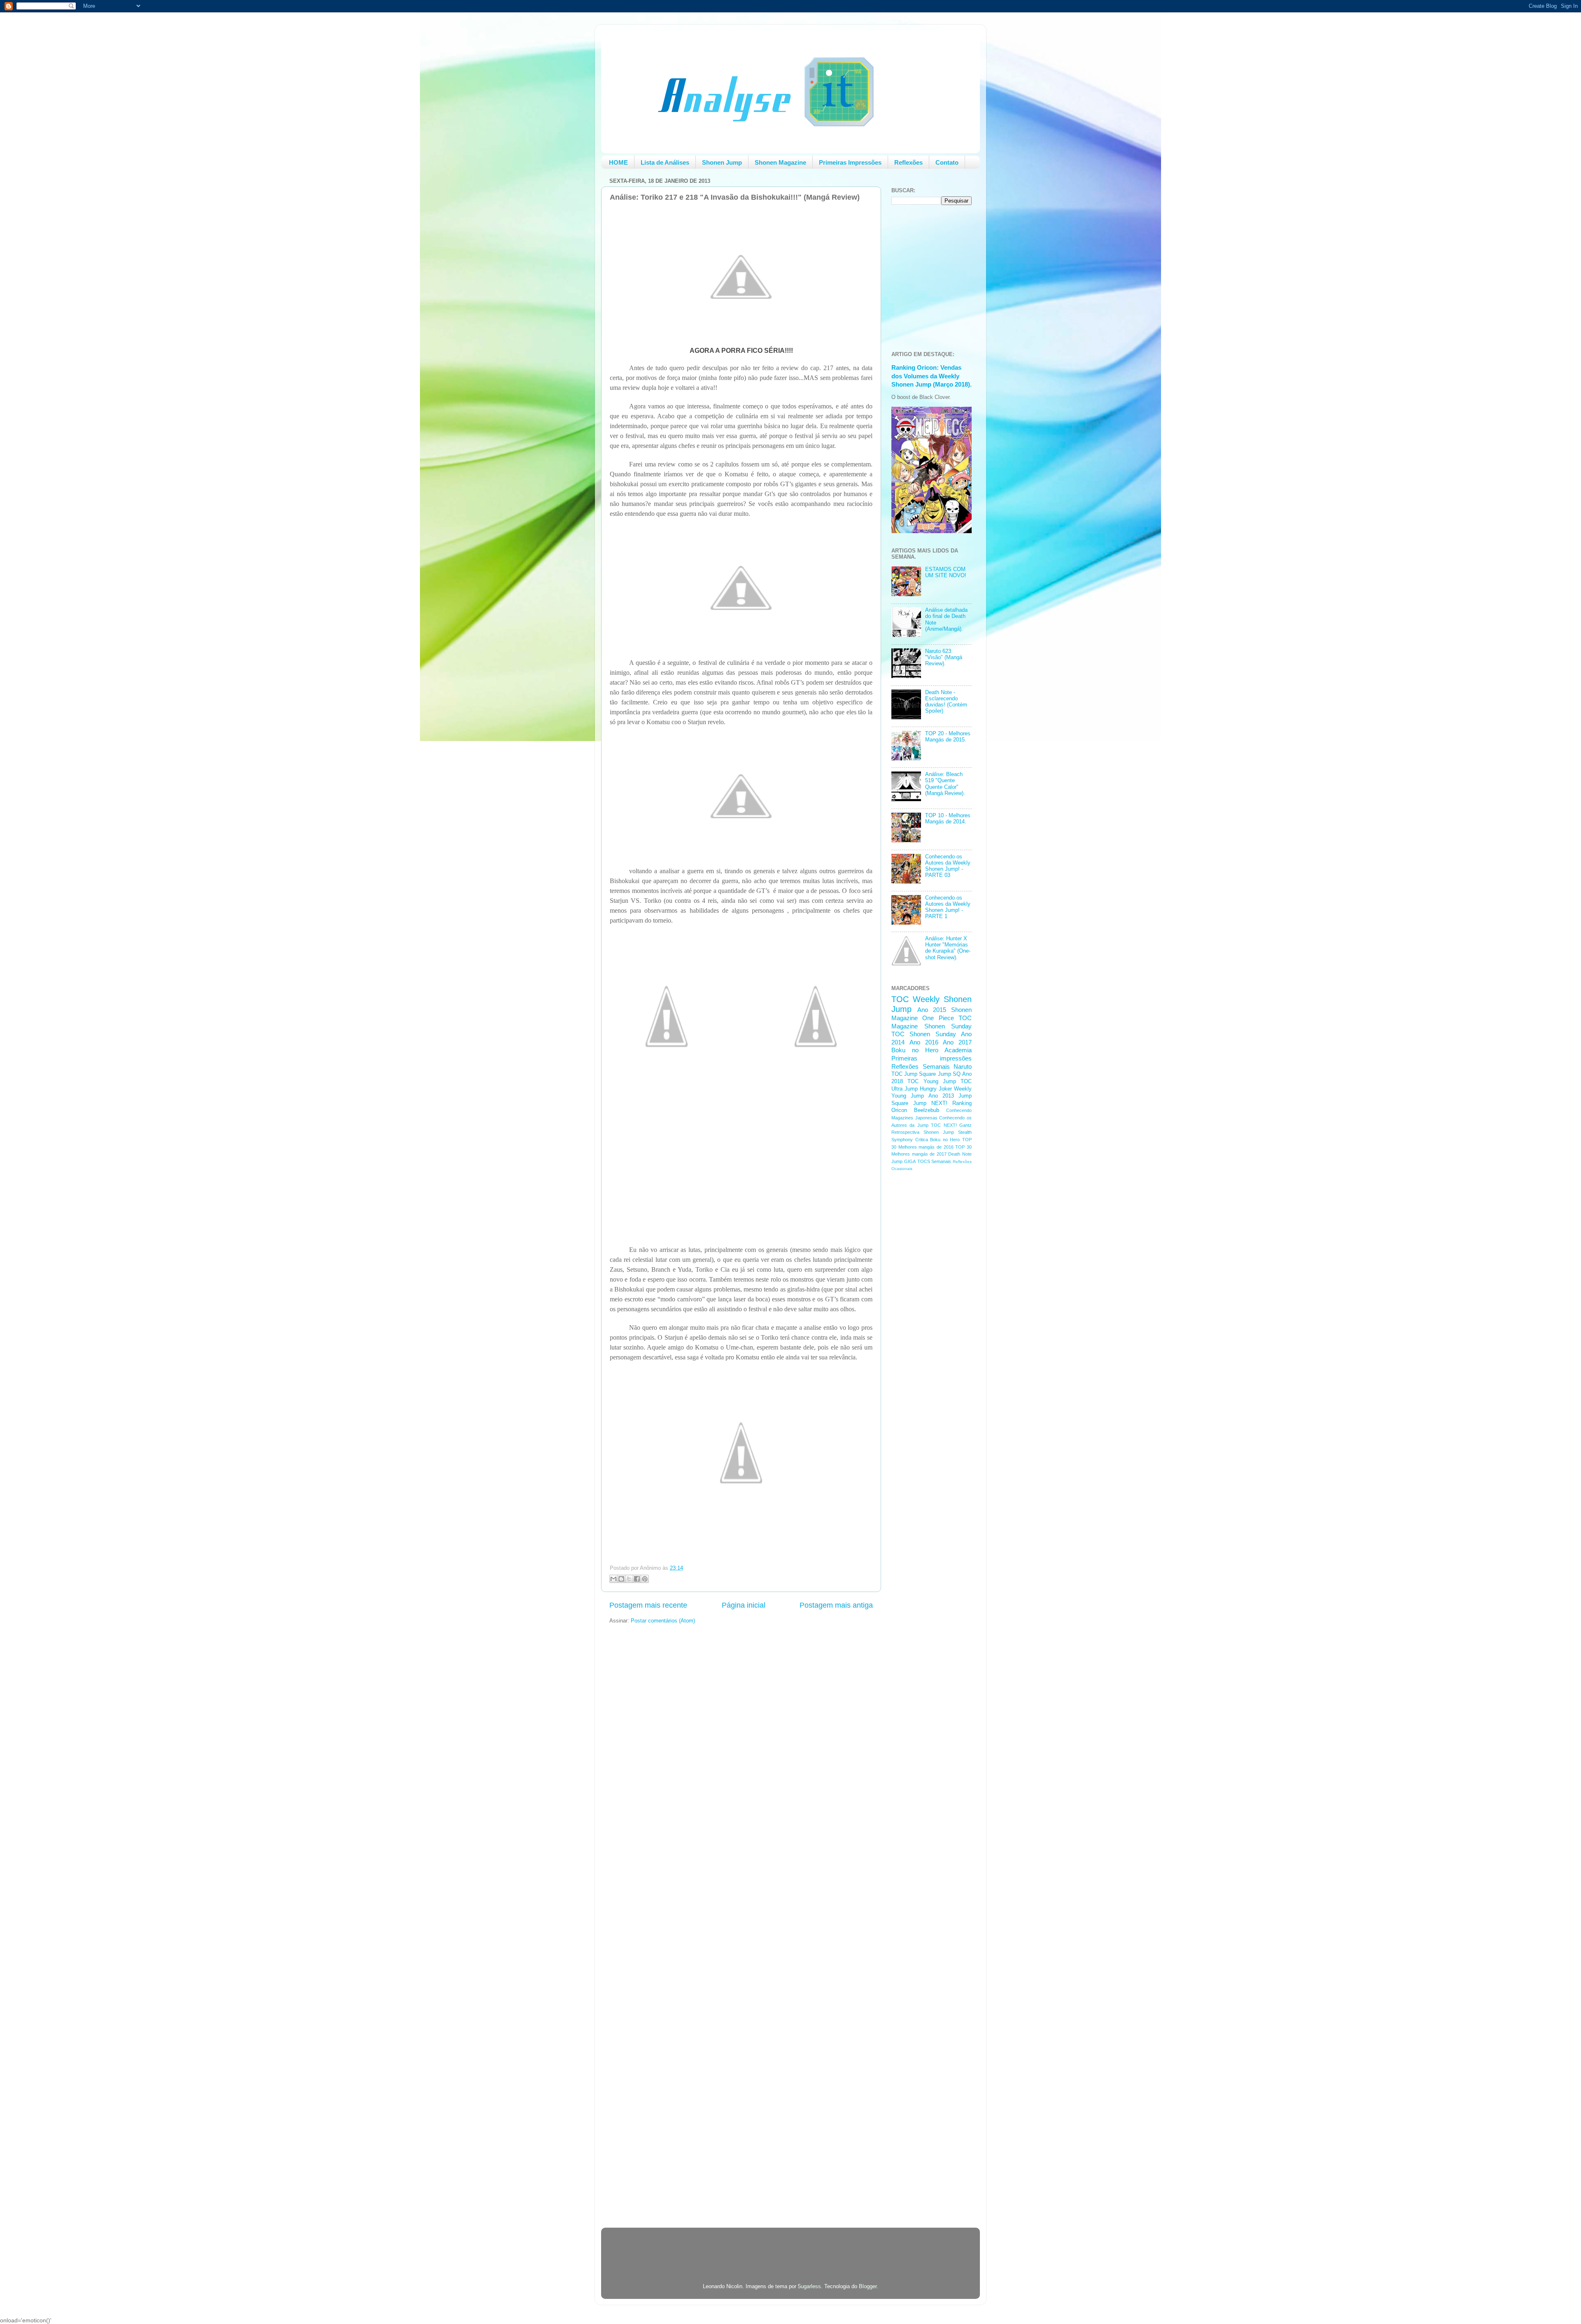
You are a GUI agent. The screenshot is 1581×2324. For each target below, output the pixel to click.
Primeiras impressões (932, 1058)
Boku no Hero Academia (932, 1050)
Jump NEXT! (930, 1103)
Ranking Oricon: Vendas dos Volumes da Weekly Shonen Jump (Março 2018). (932, 376)
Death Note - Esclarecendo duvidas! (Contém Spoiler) (946, 702)
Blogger (868, 2287)
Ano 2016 (924, 1042)
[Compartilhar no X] (629, 1579)
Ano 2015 (932, 1010)
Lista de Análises (665, 162)
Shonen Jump (722, 162)
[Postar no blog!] (621, 1579)
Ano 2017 (957, 1042)
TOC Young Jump (932, 1082)
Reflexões (908, 162)
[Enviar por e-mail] (613, 1579)
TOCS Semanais (934, 1161)
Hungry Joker (936, 1089)
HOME (618, 162)
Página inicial (744, 1605)
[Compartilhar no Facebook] (637, 1579)
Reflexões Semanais (921, 1066)
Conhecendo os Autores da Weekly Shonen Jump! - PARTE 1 (948, 907)
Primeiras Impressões (850, 162)
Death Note (960, 1154)
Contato (947, 162)
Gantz (965, 1125)
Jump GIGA (904, 1161)
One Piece (938, 1018)
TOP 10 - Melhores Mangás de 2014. (948, 819)
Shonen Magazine (780, 162)
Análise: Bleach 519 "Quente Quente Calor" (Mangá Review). (945, 784)
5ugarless (809, 2287)
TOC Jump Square (914, 1074)
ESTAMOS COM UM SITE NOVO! (946, 572)
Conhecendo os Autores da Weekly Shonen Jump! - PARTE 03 (948, 866)
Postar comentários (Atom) (663, 1621)
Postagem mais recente (648, 1605)
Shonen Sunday (948, 1026)
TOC (900, 999)
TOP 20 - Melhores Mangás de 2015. (948, 737)
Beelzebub (927, 1110)
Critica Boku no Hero (938, 1140)
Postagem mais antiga (836, 1605)
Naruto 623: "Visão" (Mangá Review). (944, 657)
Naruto (963, 1066)
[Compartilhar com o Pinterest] (645, 1579)
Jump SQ (949, 1074)
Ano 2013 (941, 1096)
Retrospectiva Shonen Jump (923, 1132)
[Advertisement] (924, 1308)
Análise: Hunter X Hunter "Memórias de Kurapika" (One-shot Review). (948, 948)
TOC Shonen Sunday (924, 1034)
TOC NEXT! (944, 1125)
